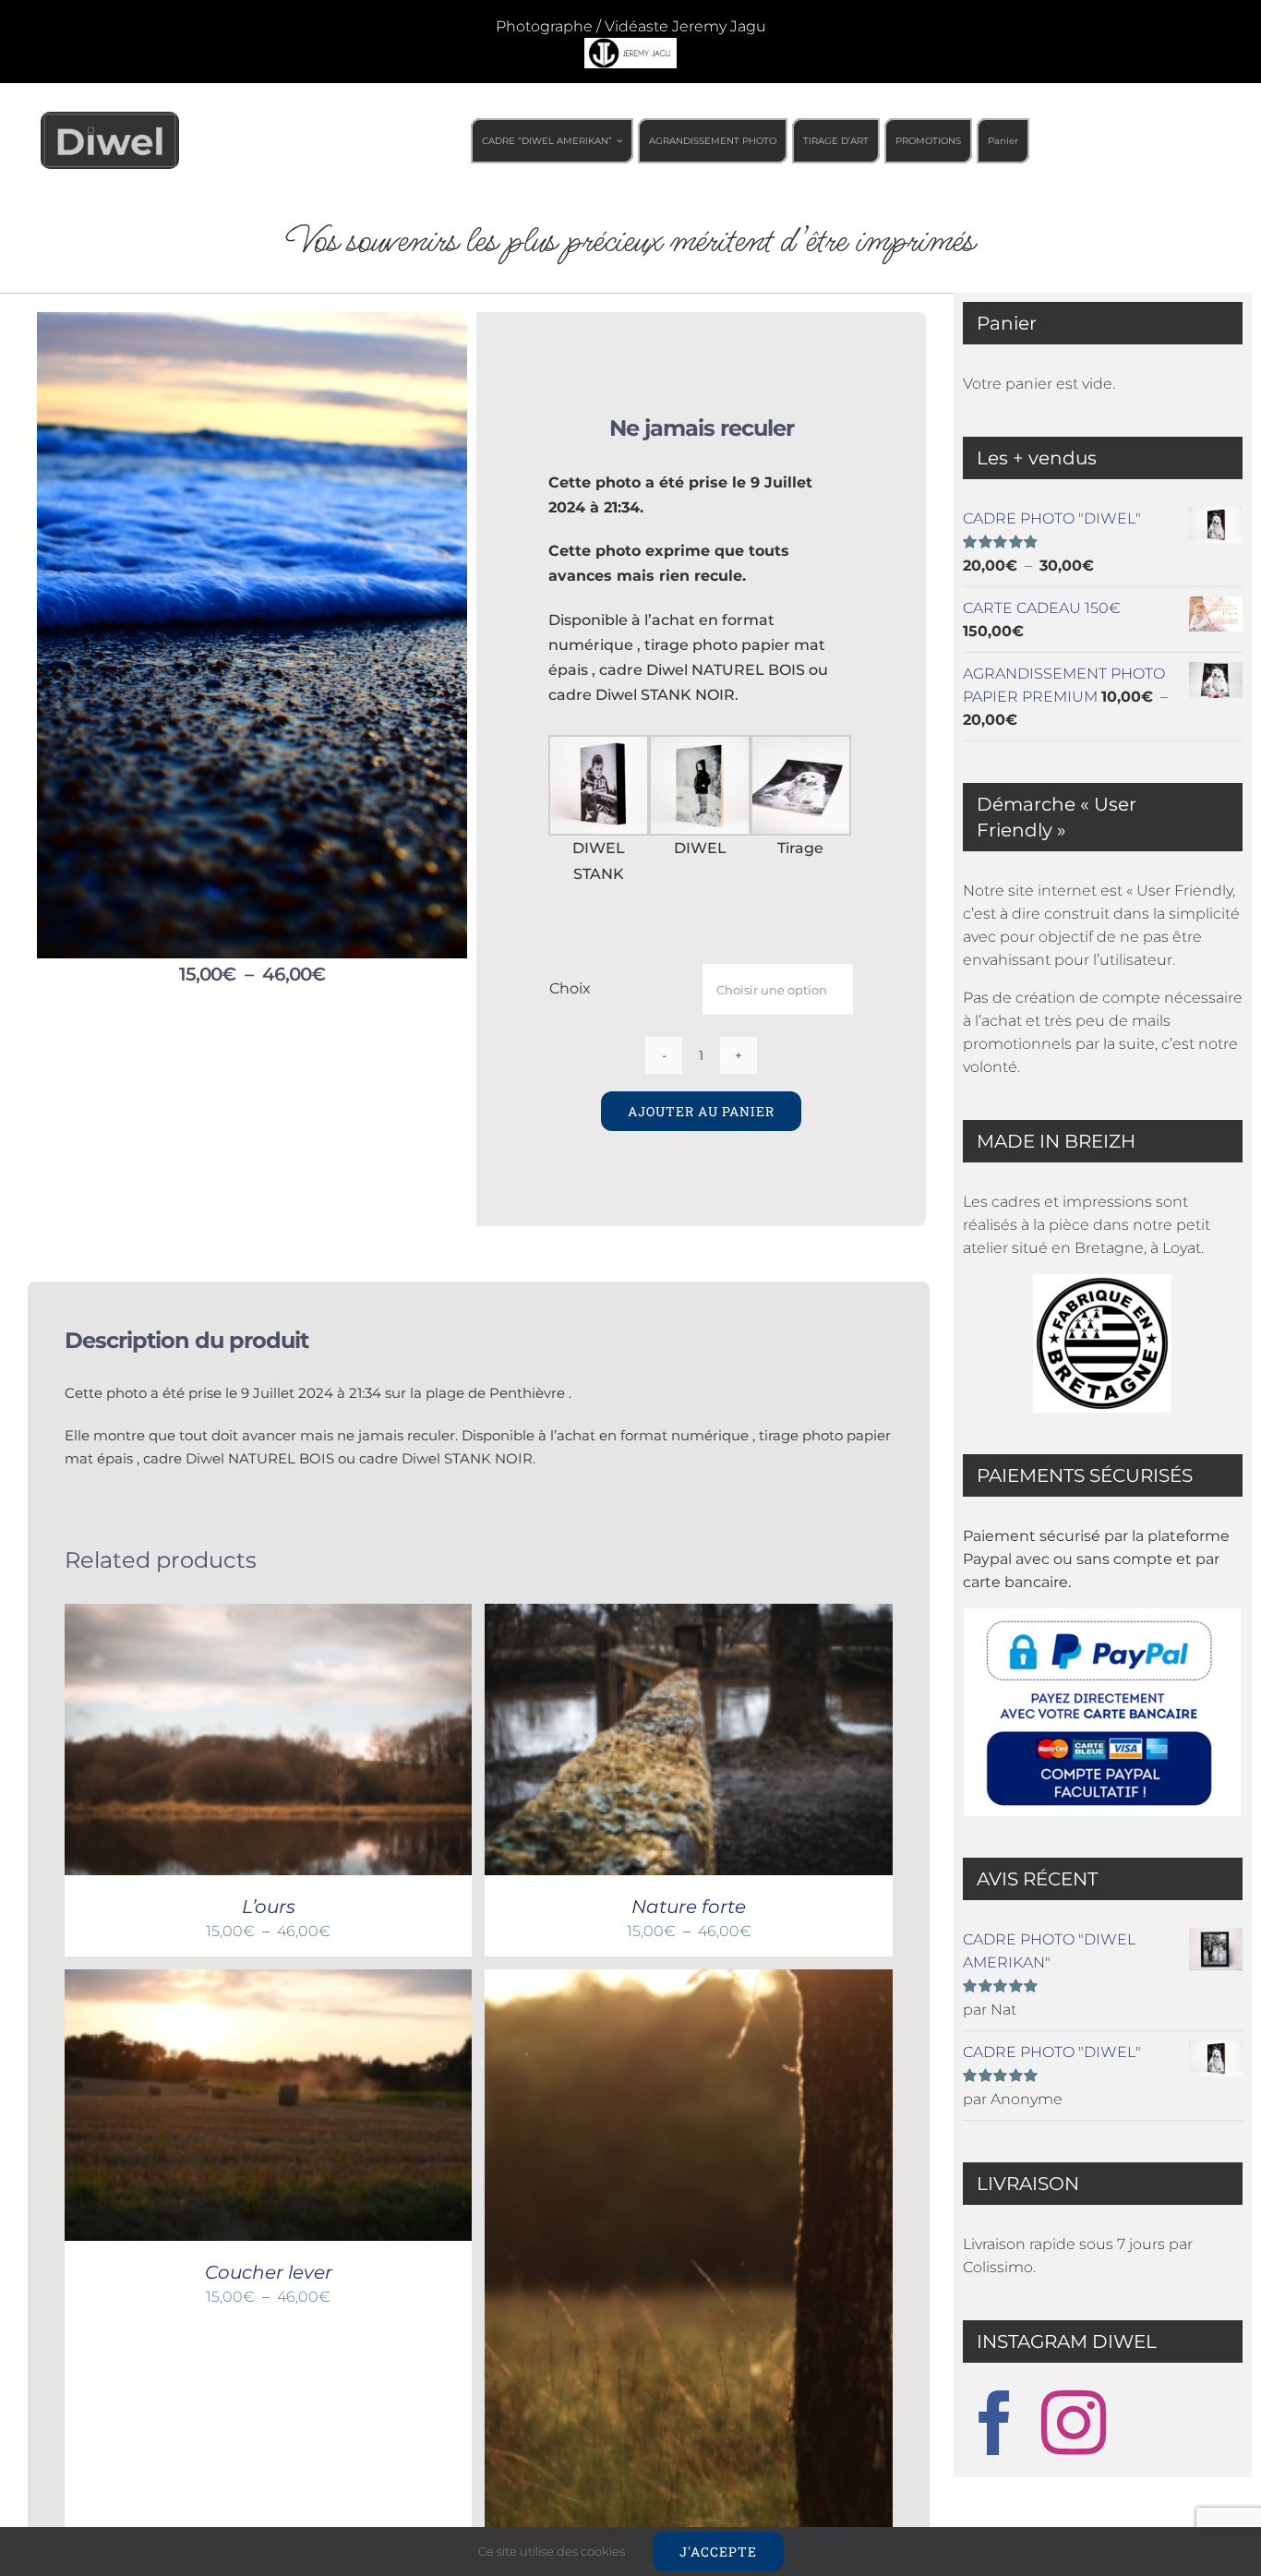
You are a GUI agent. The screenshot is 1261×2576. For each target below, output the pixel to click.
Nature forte (689, 1907)
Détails (350, 1743)
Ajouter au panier (701, 1111)
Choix (570, 988)
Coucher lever (269, 2272)
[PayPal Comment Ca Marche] (1103, 1712)
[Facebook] (995, 2423)
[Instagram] (1074, 2423)
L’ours (269, 1907)
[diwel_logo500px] (110, 119)
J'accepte (718, 2552)
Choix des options (227, 1743)
